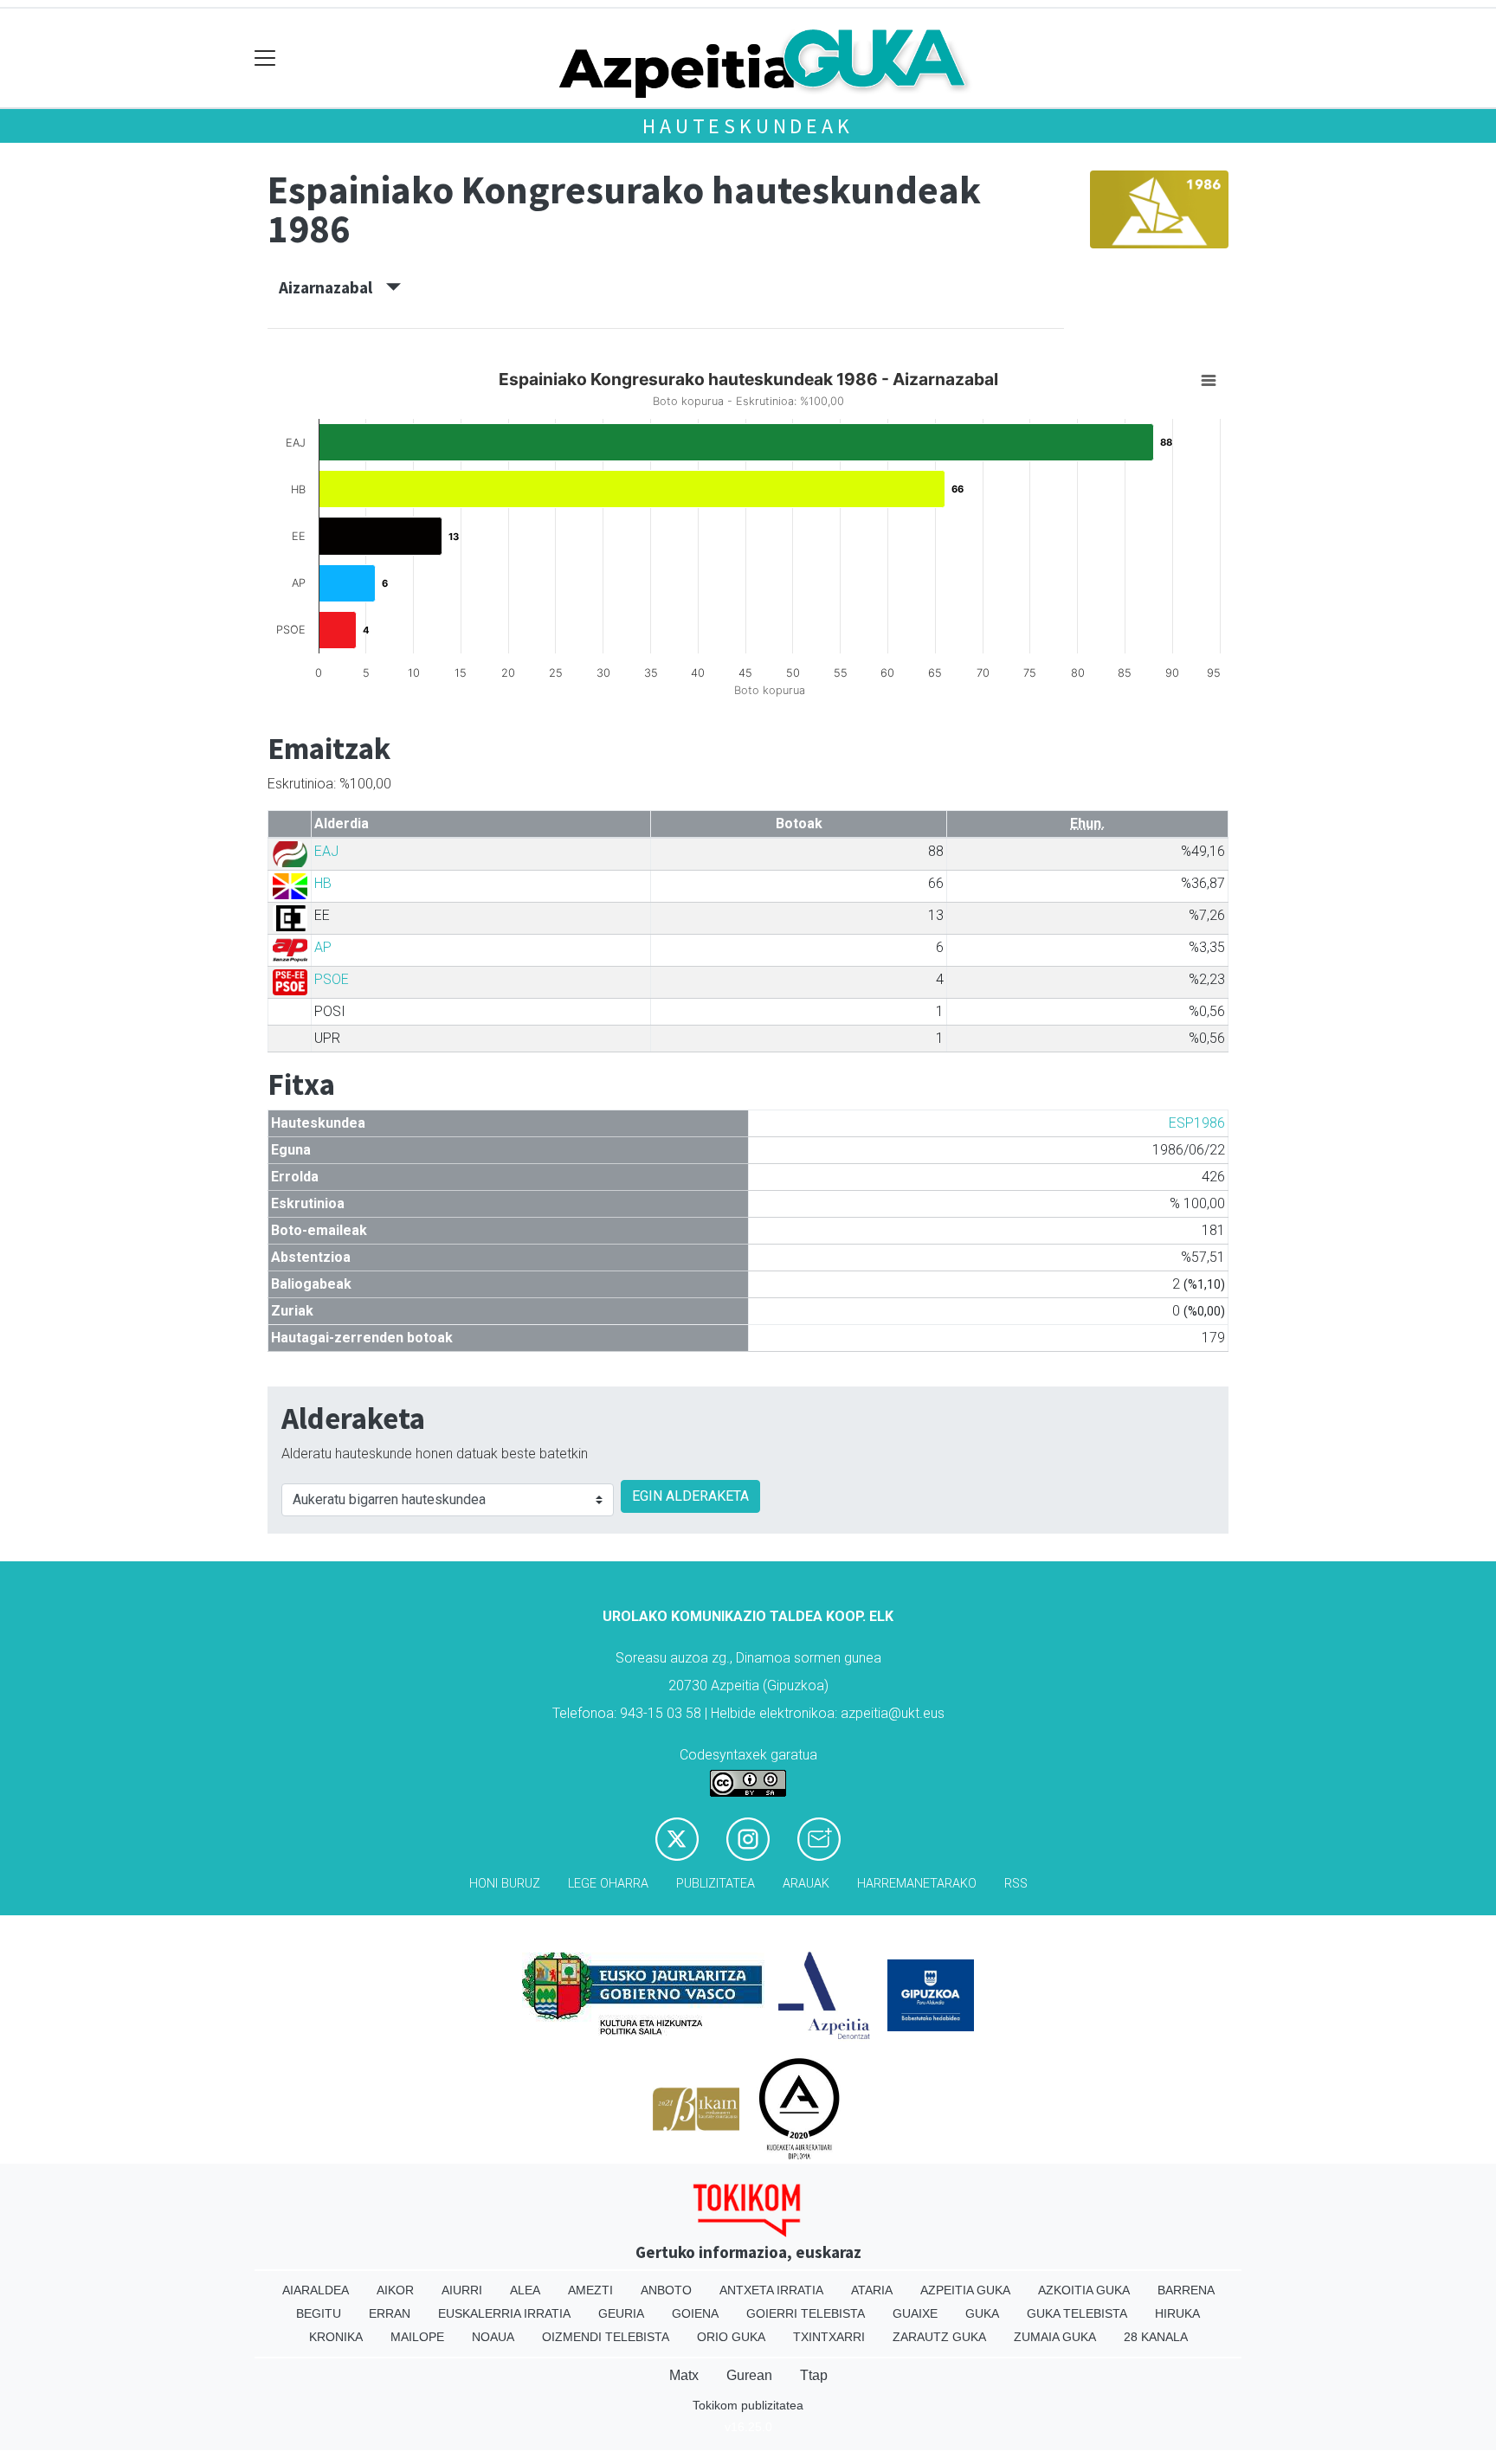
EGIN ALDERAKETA (690, 1496)
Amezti (590, 2290)
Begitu (319, 2313)
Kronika (336, 2337)
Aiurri (462, 2290)
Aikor (395, 2290)
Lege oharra (608, 1884)
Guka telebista (1077, 2313)
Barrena (1186, 2290)
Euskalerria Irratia (504, 2313)
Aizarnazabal (332, 287)
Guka (982, 2313)
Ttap (814, 2375)
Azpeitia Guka (965, 2290)
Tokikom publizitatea (748, 2405)
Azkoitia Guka (1084, 2290)
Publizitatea (716, 1884)
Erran (390, 2313)
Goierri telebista (806, 2313)
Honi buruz (505, 1884)
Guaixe (915, 2313)
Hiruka (1177, 2313)
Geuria (621, 2313)
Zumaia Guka (1055, 2337)
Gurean (749, 2375)
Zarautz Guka (939, 2337)
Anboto (666, 2290)
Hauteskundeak (748, 126)
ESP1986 (1197, 1123)
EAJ (326, 851)
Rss (1016, 1884)
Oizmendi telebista (606, 2337)
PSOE (332, 979)
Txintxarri (829, 2337)
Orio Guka (731, 2337)
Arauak (806, 1884)
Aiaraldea (316, 2290)
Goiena (695, 2313)
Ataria (872, 2290)
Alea (525, 2290)
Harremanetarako (917, 1884)
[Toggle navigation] (265, 58)
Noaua (493, 2337)
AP (323, 947)
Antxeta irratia (771, 2290)
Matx (684, 2375)
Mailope (417, 2337)
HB (323, 883)
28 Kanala (1156, 2337)
